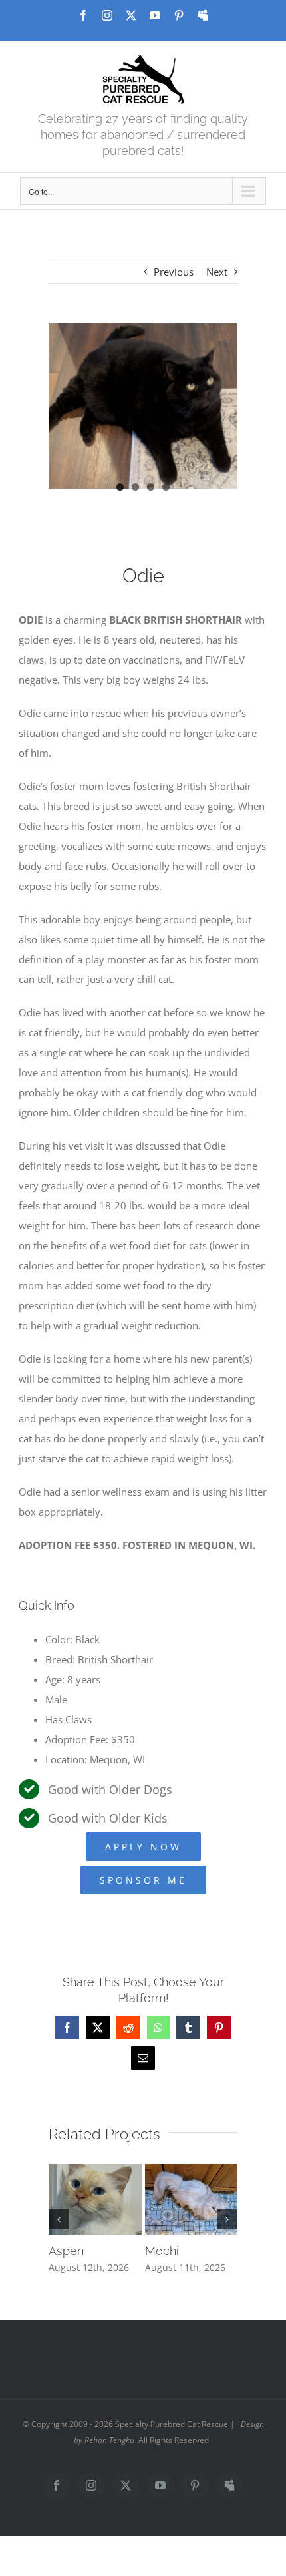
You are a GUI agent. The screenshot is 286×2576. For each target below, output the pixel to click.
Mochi (162, 2251)
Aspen (66, 2251)
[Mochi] (192, 2171)
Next (217, 272)
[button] (59, 2219)
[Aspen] (95, 2171)
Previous (174, 272)
